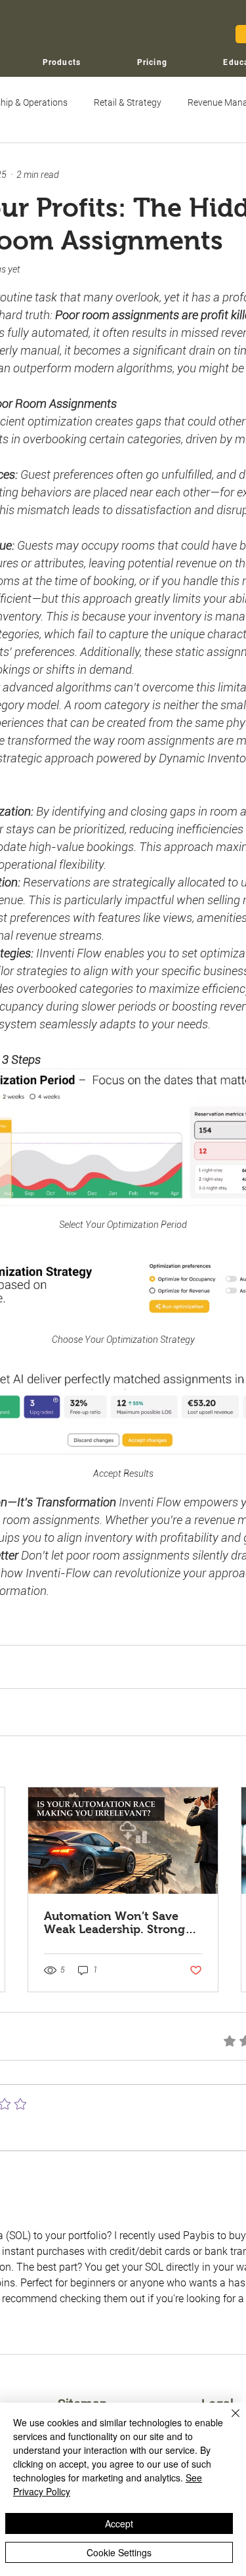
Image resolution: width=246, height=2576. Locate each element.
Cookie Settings (119, 2552)
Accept (119, 2523)
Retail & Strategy (128, 102)
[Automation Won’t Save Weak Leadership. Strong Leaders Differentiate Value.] (123, 1841)
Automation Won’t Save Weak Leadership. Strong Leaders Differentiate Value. (122, 1923)
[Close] (228, 2421)
